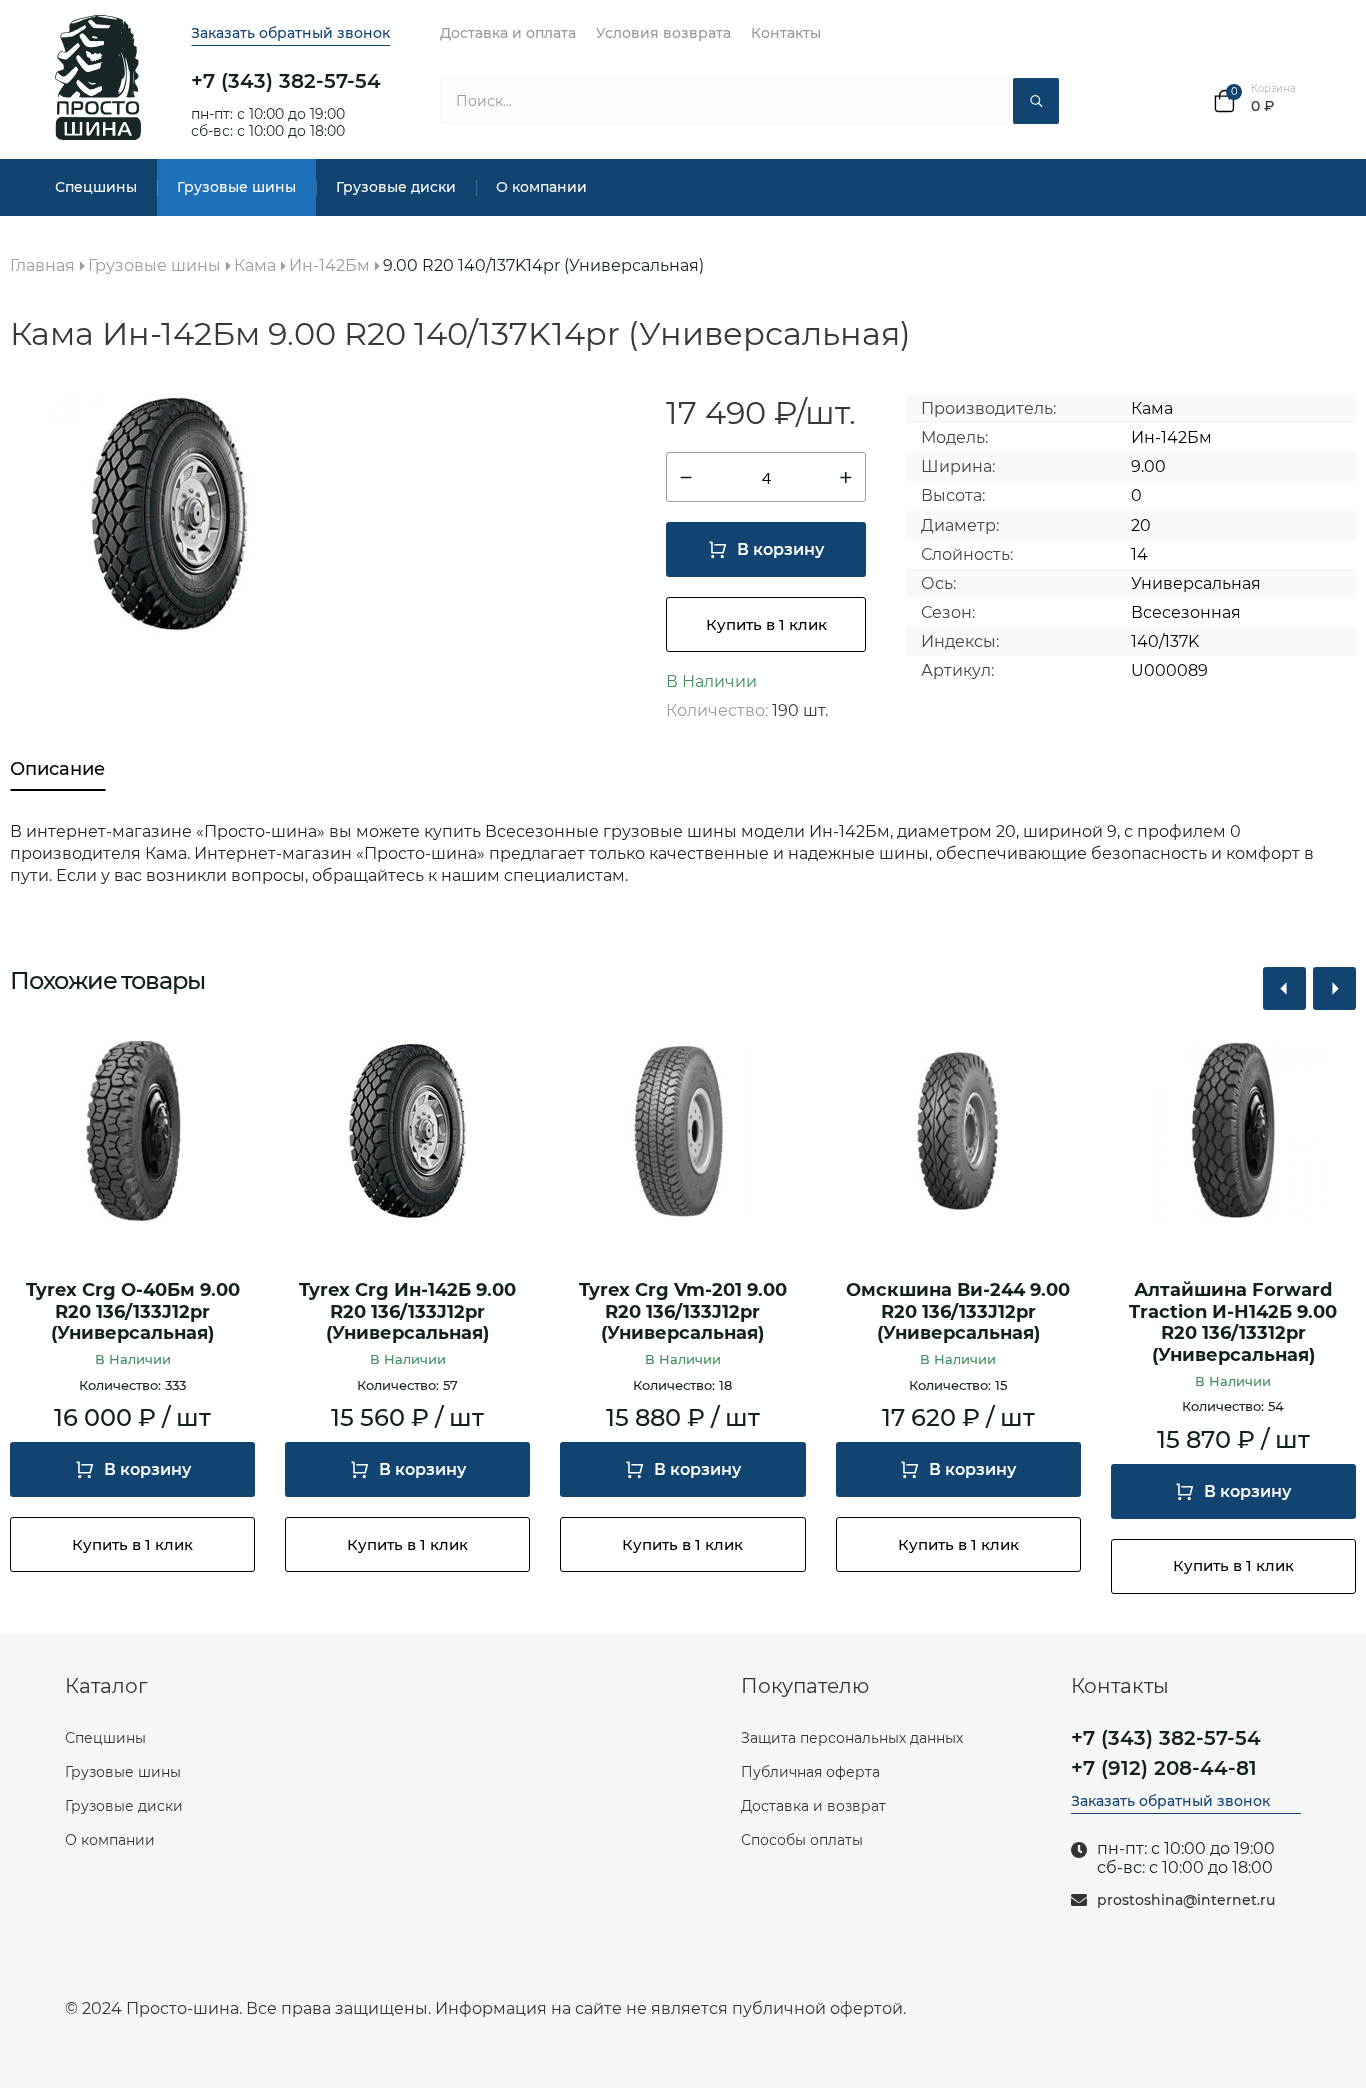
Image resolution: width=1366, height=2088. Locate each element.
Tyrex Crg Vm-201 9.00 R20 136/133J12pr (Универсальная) (683, 1312)
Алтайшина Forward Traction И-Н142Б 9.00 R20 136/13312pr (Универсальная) (1233, 1323)
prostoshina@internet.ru (1186, 1900)
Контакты (786, 33)
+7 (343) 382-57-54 (286, 81)
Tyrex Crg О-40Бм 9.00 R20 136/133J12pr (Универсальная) (133, 1312)
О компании (541, 187)
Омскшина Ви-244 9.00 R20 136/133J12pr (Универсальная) (958, 1312)
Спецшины (96, 187)
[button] (1284, 988)
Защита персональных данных (852, 1738)
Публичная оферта (810, 1772)
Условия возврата (663, 33)
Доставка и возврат (813, 1806)
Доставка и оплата (508, 33)
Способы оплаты (802, 1840)
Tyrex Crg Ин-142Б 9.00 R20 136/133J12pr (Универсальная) (407, 1312)
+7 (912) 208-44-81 (1164, 1768)
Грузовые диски (396, 187)
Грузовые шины (236, 187)
